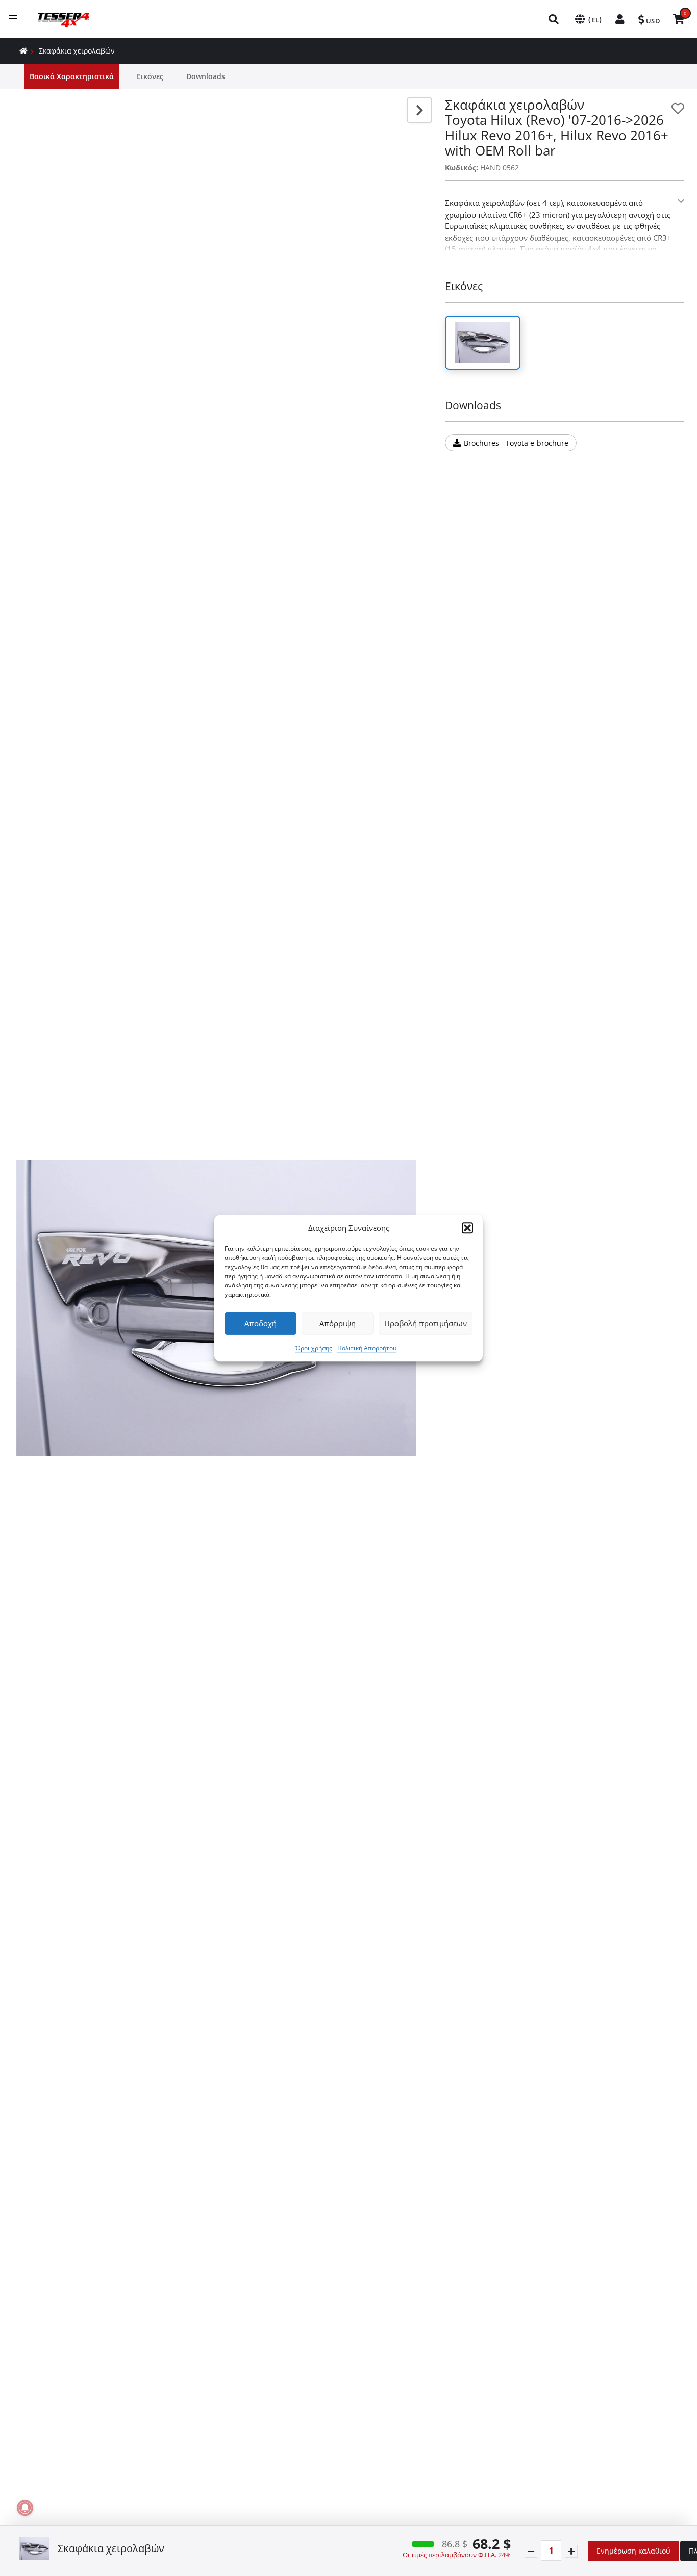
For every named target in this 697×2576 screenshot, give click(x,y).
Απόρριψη (338, 1323)
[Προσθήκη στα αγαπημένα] (678, 108)
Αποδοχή (260, 1323)
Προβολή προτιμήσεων (426, 1323)
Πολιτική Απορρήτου (367, 1348)
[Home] (23, 51)
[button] (467, 1228)
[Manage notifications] (25, 2508)
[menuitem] (554, 19)
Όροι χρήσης (314, 1348)
